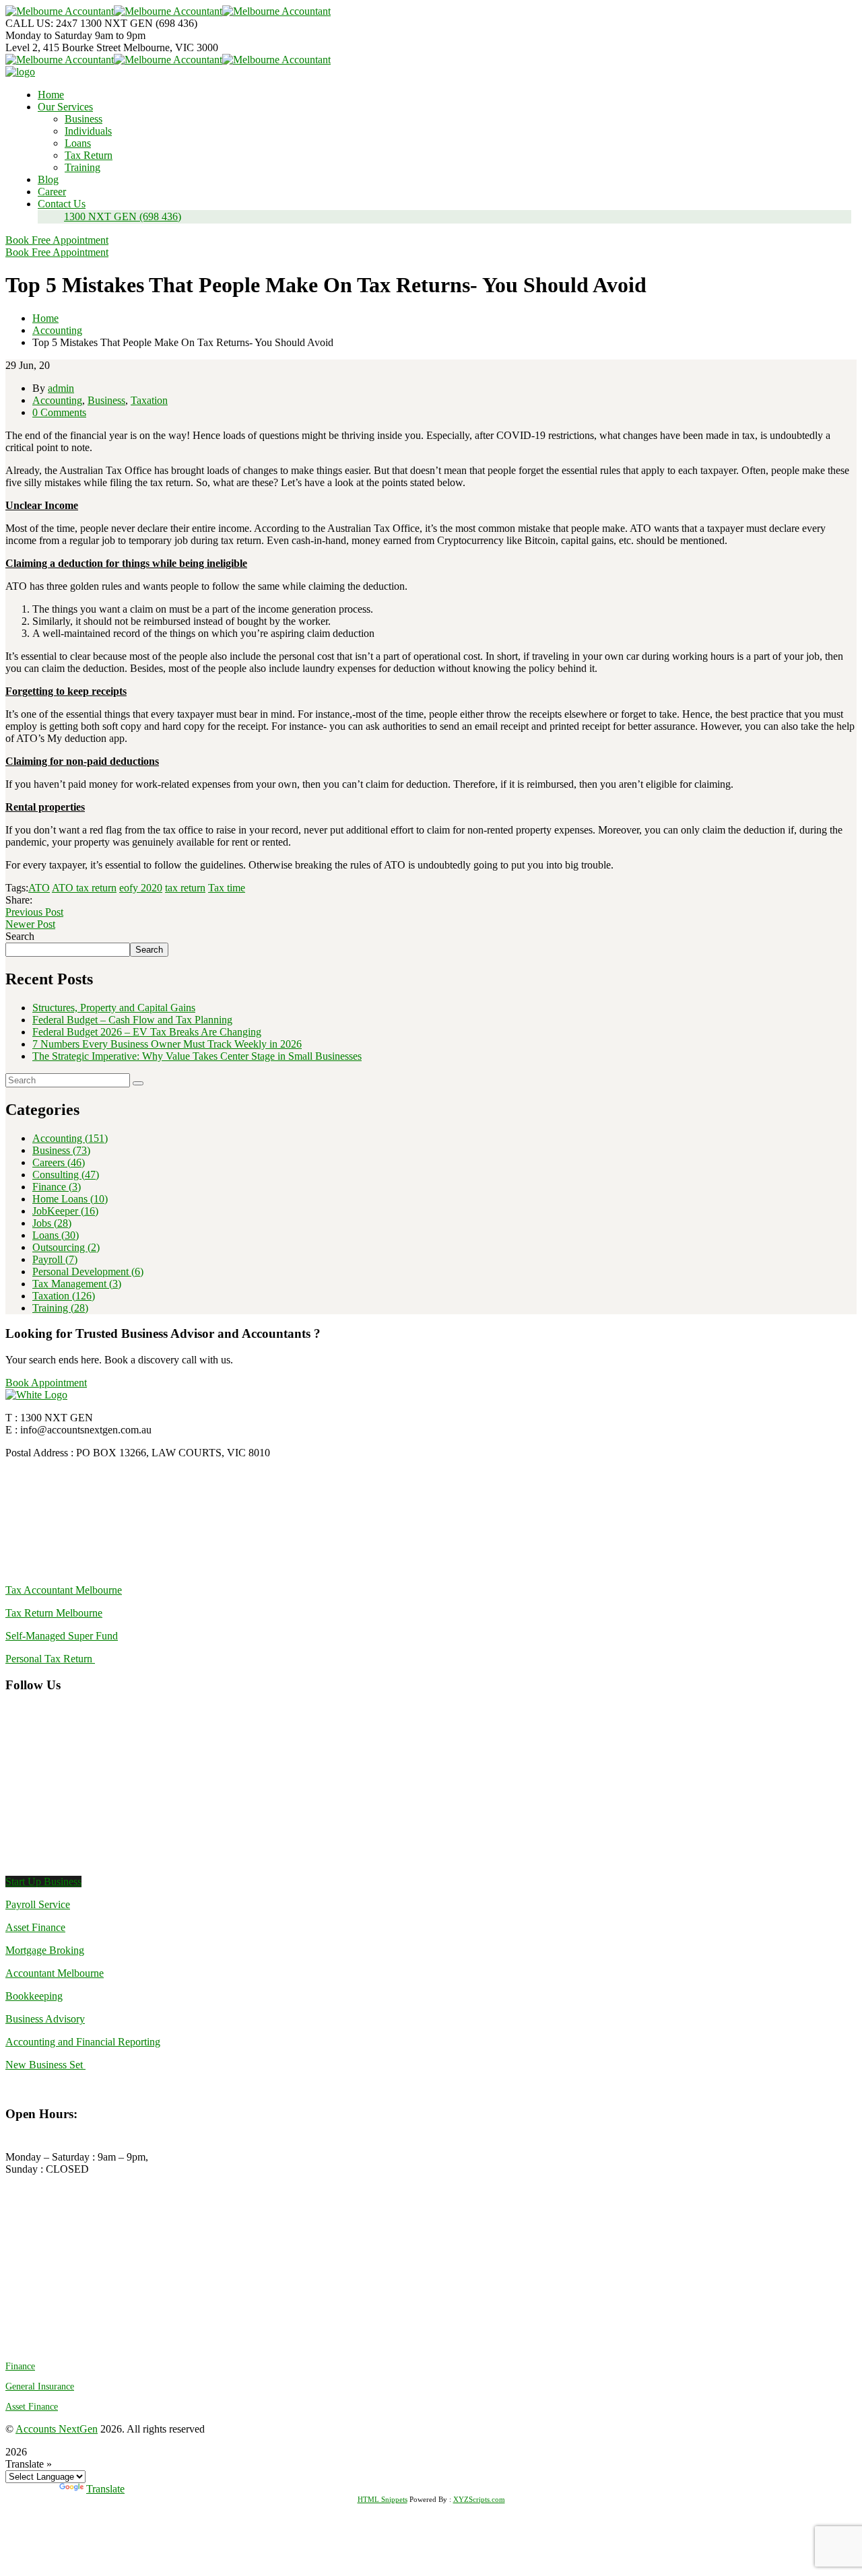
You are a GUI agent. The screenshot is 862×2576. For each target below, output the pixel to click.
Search (20, 936)
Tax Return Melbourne (54, 1613)
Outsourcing (66, 1247)
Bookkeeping (34, 1996)
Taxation (149, 400)
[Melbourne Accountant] (60, 11)
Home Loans (70, 1199)
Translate (105, 2489)
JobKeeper (65, 1211)
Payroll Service (38, 1904)
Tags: (17, 888)
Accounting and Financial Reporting (83, 2042)
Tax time (227, 888)
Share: (19, 900)
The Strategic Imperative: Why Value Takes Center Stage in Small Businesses (197, 1056)
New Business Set (45, 2065)
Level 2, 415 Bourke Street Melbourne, (89, 47)
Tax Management (77, 1284)
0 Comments (59, 412)
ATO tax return (84, 888)
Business (106, 400)
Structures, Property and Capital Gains (114, 1008)
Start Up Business (43, 1882)
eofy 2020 (141, 888)
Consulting (66, 1175)
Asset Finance (35, 1927)
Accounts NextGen (57, 2429)
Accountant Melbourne (55, 1973)
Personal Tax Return (50, 1659)
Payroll (55, 1259)
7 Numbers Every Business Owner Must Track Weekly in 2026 (167, 1044)
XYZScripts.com (479, 2499)
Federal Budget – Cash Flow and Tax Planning (132, 1020)
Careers (59, 1162)
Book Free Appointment (57, 240)
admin (61, 388)
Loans (56, 1235)
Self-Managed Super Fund (62, 1636)
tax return (185, 888)
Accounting (57, 330)
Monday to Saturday (50, 35)
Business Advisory (45, 2019)
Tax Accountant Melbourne (64, 1590)
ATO (39, 888)
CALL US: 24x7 (41, 23)
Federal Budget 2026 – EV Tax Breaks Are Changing (147, 1032)
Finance (57, 1187)
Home (45, 318)
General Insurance (40, 2386)
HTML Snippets (383, 2499)
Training (60, 1308)
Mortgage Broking (45, 1950)
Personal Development (88, 1272)
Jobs (52, 1223)
